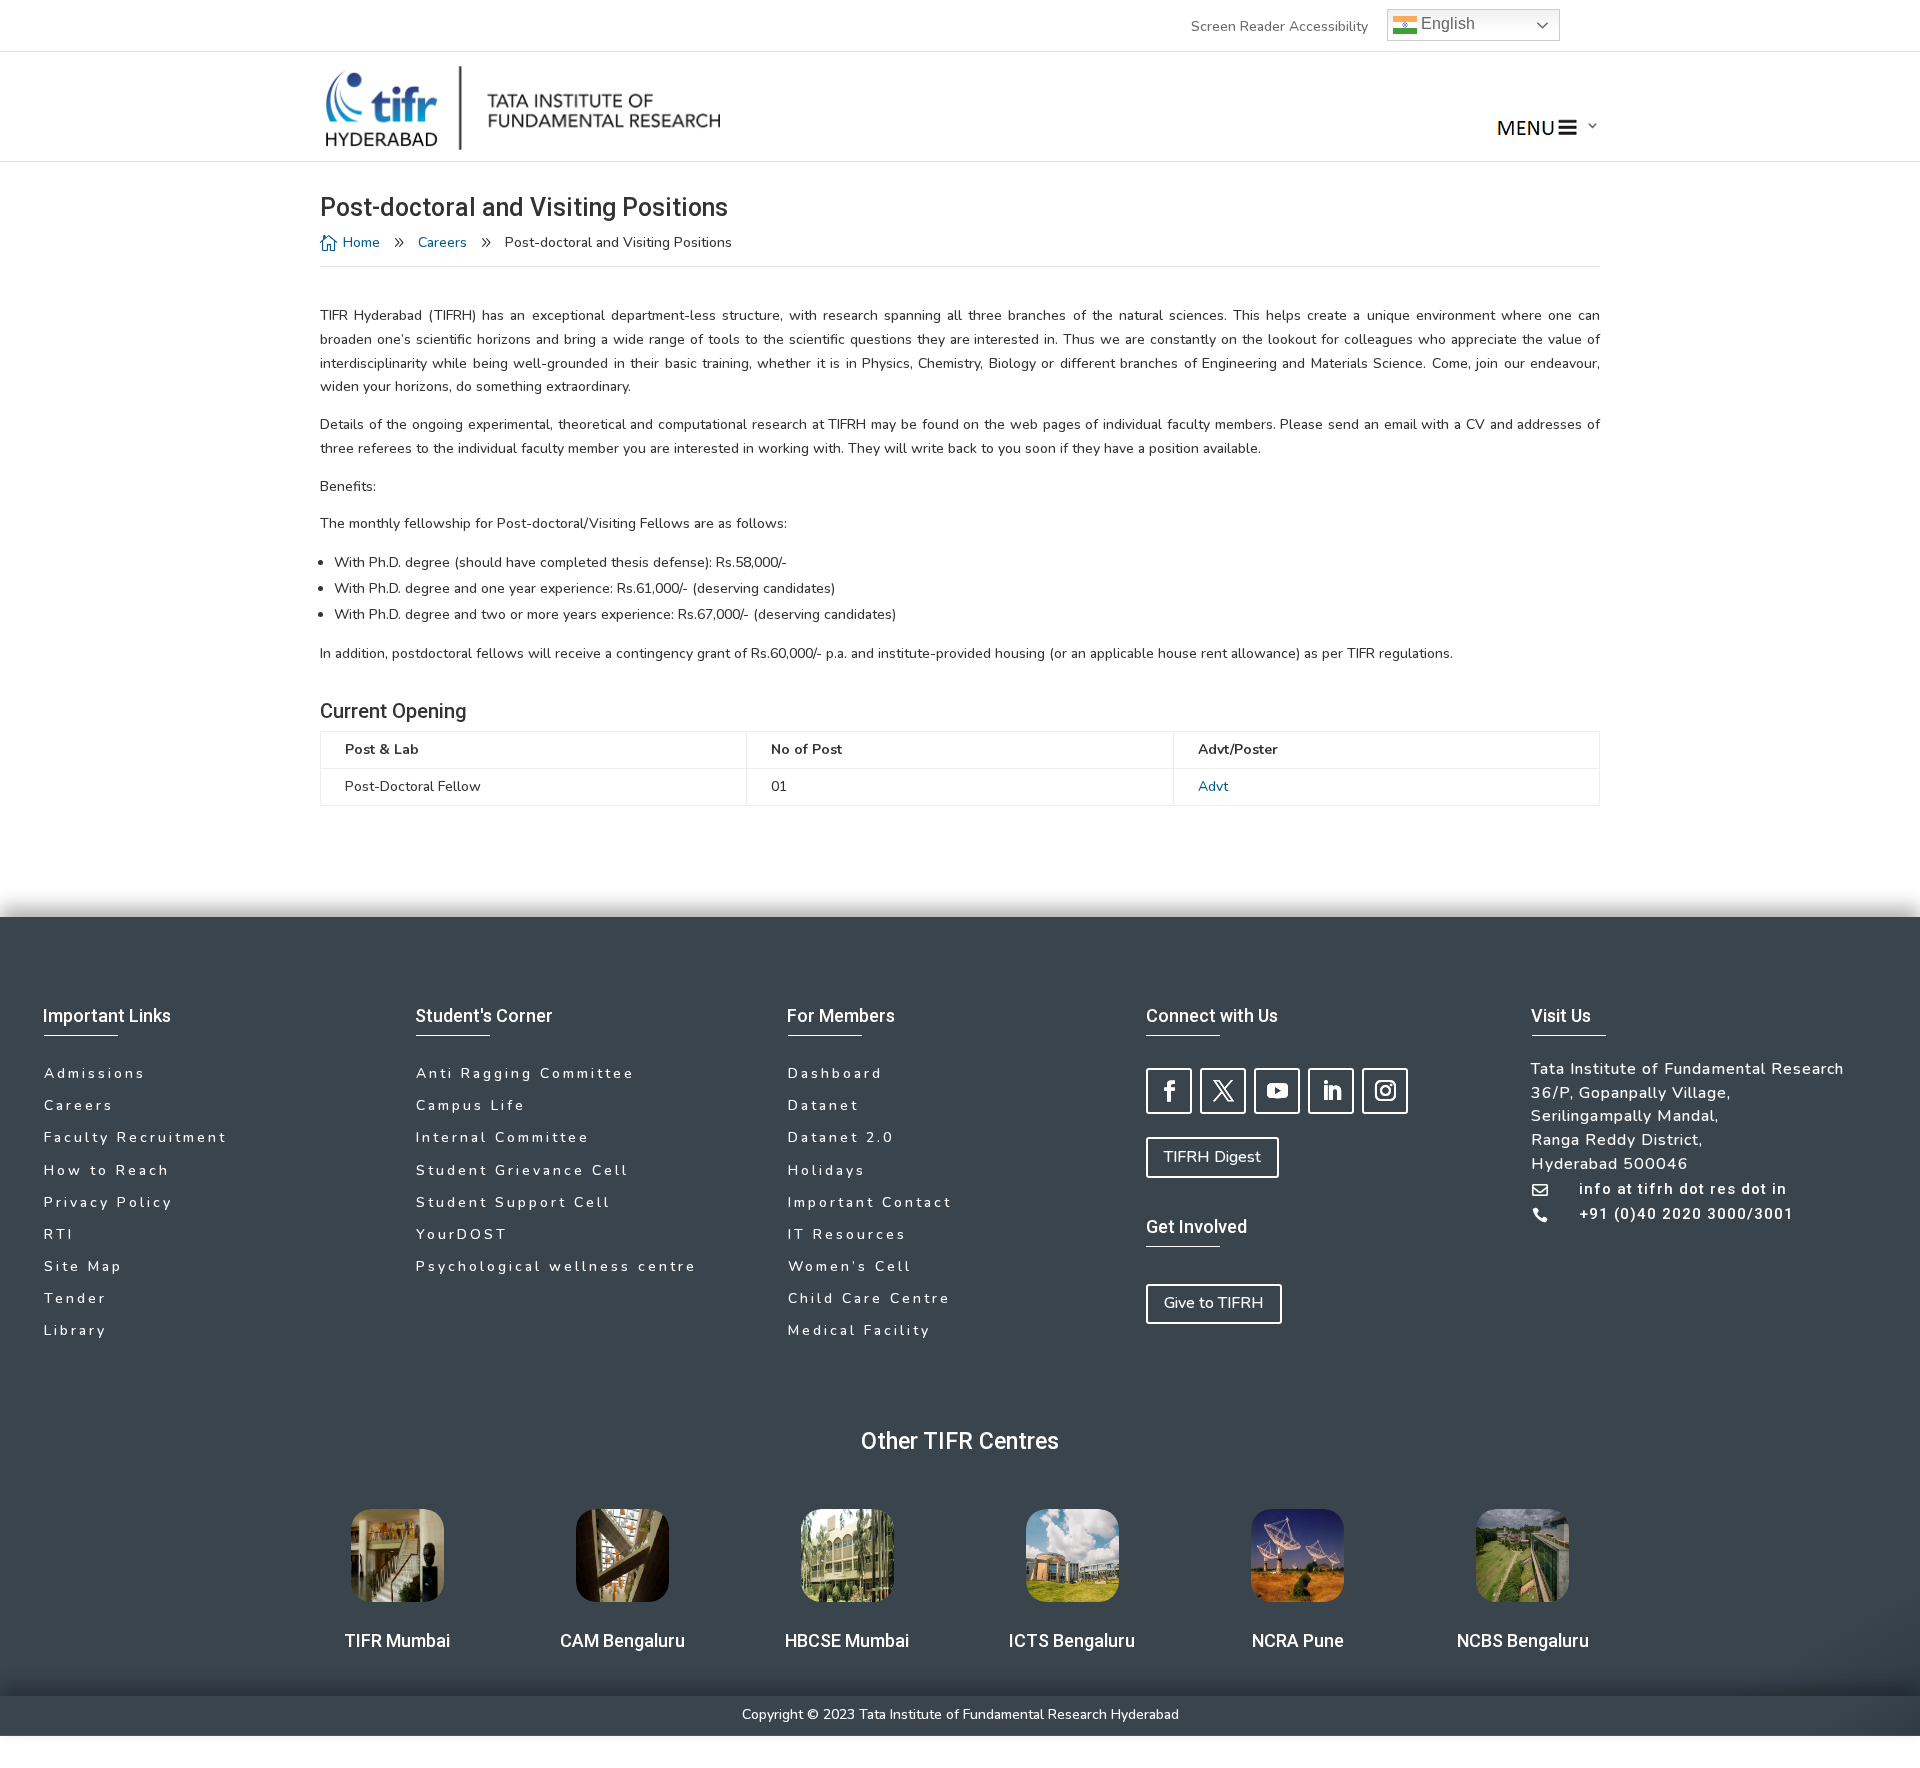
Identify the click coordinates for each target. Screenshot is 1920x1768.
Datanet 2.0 (841, 1137)
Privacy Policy (108, 1202)
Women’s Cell (850, 1266)
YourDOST (462, 1234)
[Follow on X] (1223, 1091)
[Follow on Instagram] (1385, 1091)
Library (75, 1330)
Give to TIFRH (1214, 1303)
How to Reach (107, 1170)
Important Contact (870, 1202)
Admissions (95, 1073)
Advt (1213, 786)
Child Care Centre (869, 1298)
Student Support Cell (513, 1202)
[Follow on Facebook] (1169, 1091)
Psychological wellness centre (556, 1266)
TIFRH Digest (1212, 1157)
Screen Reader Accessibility (1279, 26)
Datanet (823, 1105)
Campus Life (471, 1105)
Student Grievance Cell (522, 1170)
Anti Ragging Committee (525, 1073)
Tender (75, 1298)
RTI (59, 1234)
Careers (442, 242)
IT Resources (847, 1234)
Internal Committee (503, 1137)
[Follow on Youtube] (1277, 1091)
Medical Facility (859, 1330)
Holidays (827, 1170)
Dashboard (835, 1073)
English (1446, 23)
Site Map (83, 1266)
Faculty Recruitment (135, 1137)
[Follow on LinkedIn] (1331, 1091)
